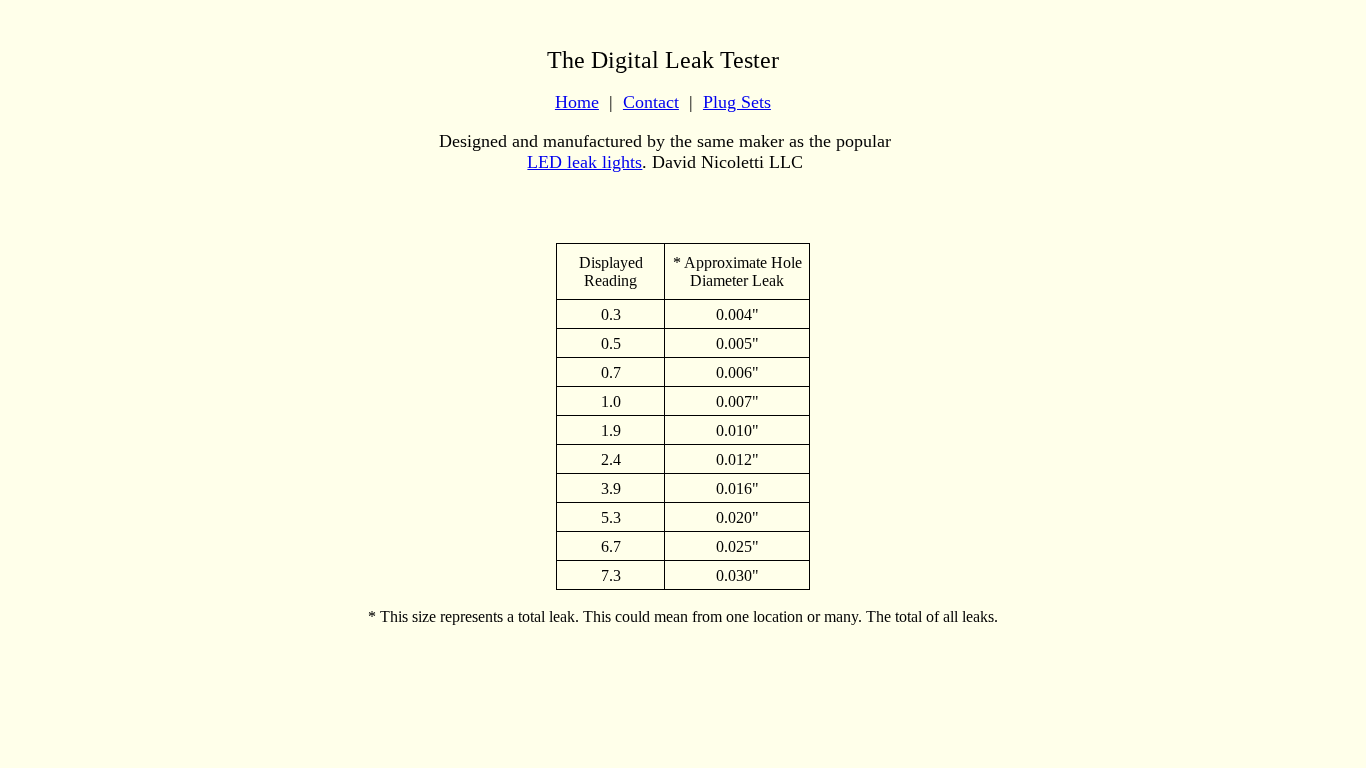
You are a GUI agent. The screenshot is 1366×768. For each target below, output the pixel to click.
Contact (651, 102)
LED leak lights (584, 162)
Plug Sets (737, 102)
